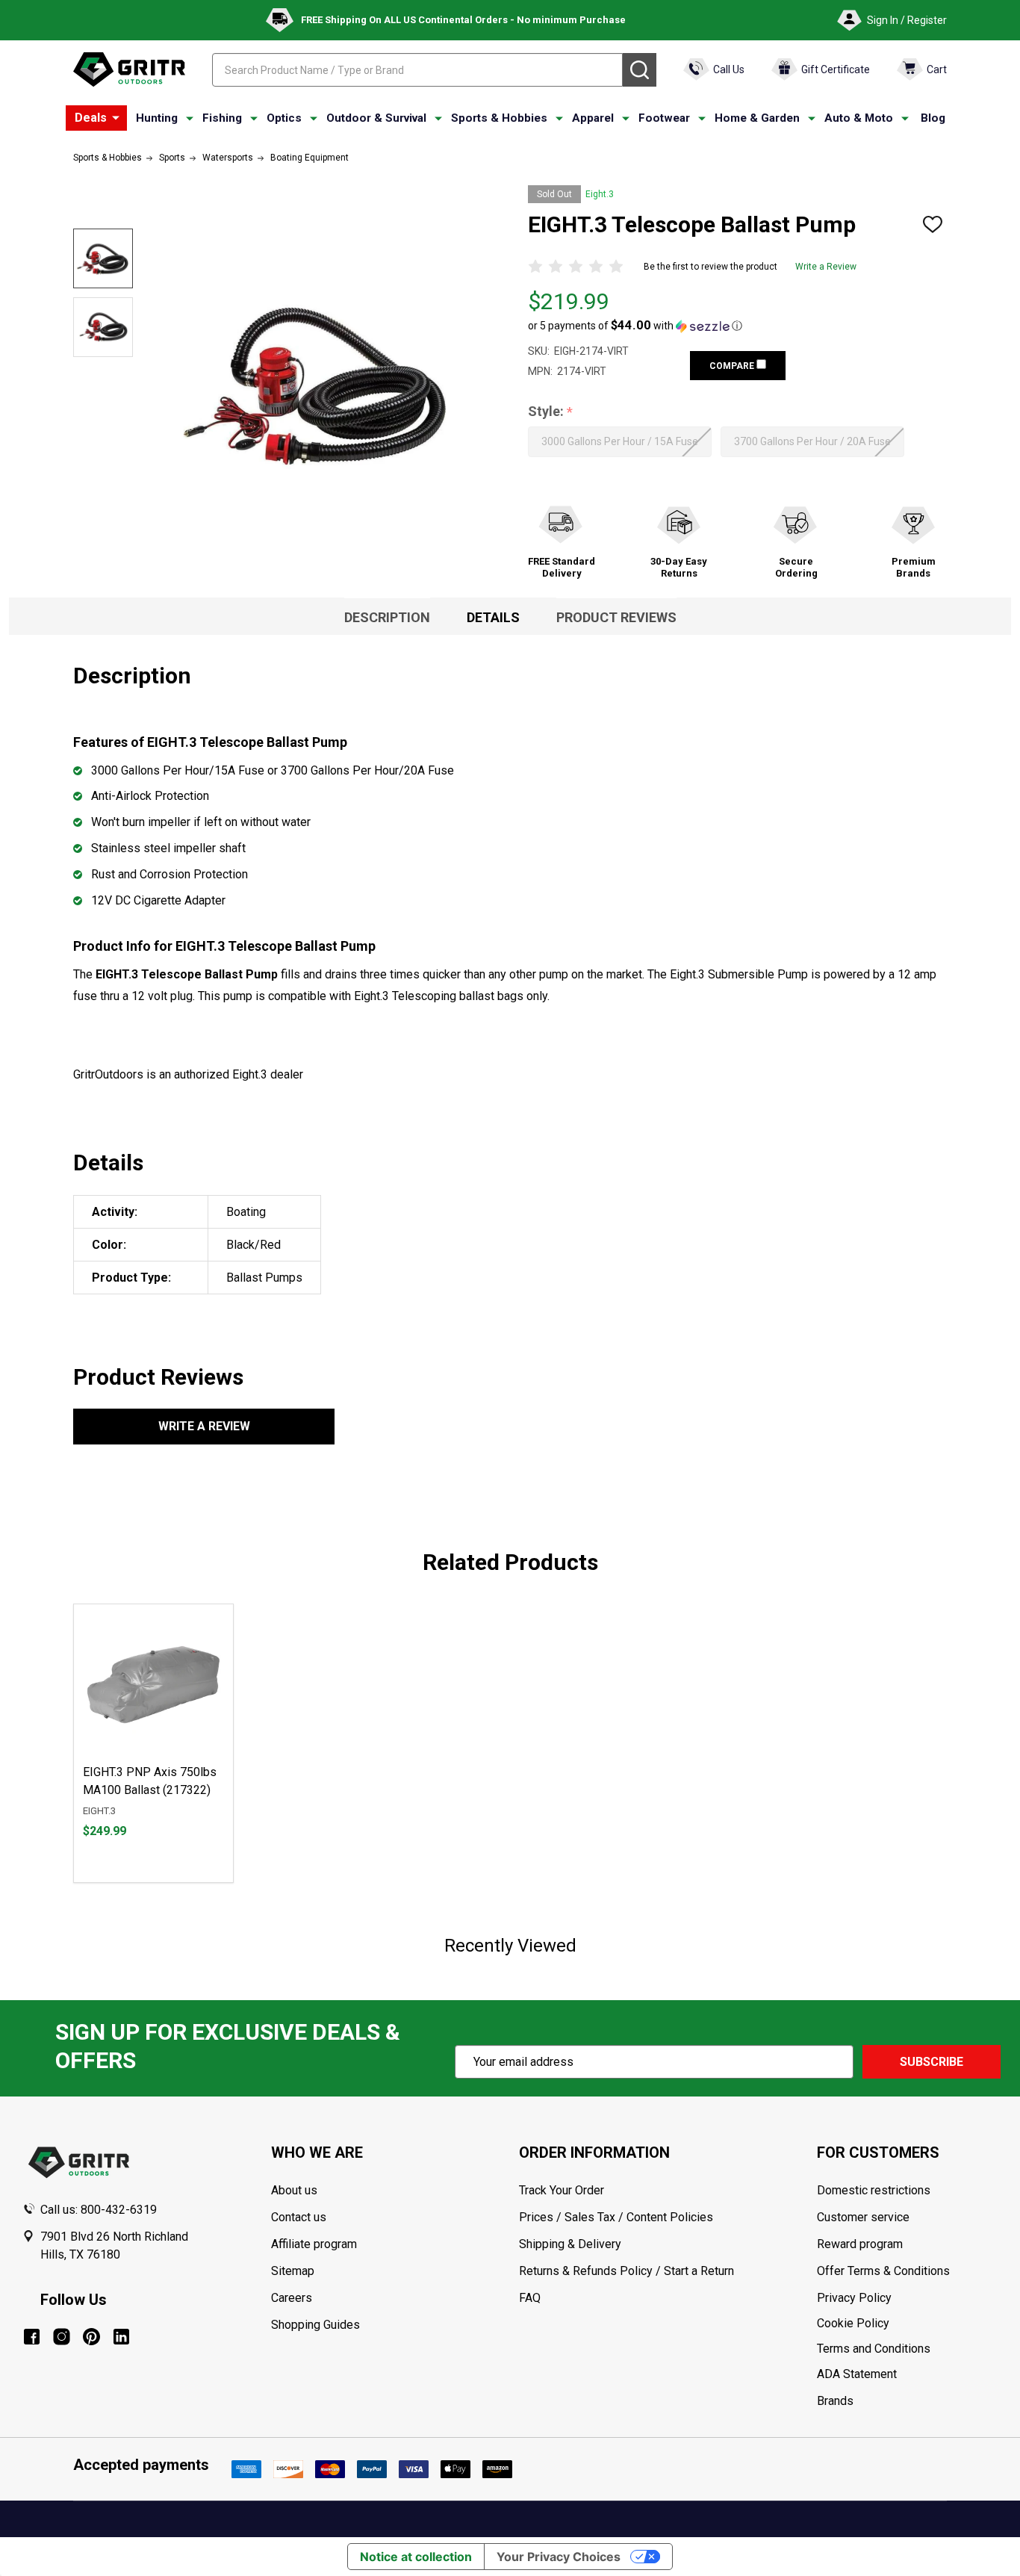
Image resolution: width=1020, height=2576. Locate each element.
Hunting (157, 118)
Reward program (860, 2244)
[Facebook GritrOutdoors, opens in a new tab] (32, 2337)
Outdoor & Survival (376, 118)
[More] (116, 118)
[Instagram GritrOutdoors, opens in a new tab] (62, 2337)
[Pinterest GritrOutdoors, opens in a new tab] (91, 2337)
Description (387, 617)
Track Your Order (562, 2190)
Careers (292, 2298)
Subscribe (932, 2062)
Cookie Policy (907, 2324)
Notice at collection (416, 2557)
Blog (933, 118)
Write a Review (826, 267)
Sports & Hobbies (499, 118)
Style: (551, 412)
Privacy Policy (907, 2298)
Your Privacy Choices (559, 2557)
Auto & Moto (859, 118)
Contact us (299, 2217)
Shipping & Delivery (570, 2244)
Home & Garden (757, 118)
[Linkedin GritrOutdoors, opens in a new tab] (121, 2337)
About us (294, 2190)
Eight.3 (600, 194)
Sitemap (293, 2271)
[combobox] (417, 70)
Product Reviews (616, 617)
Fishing (222, 118)
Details (493, 617)
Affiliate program (314, 2244)
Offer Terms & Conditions (883, 2271)
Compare (733, 366)
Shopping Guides (315, 2325)
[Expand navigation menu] (190, 119)
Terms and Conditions (907, 2349)
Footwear (664, 118)
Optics (284, 118)
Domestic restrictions (874, 2190)
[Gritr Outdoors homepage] (129, 69)
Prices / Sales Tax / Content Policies (616, 2217)
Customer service (863, 2217)
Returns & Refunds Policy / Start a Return (626, 2271)
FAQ (530, 2298)
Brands (835, 2401)
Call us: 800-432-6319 (99, 2210)
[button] (635, 326)
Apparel (593, 118)
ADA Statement (857, 2374)
